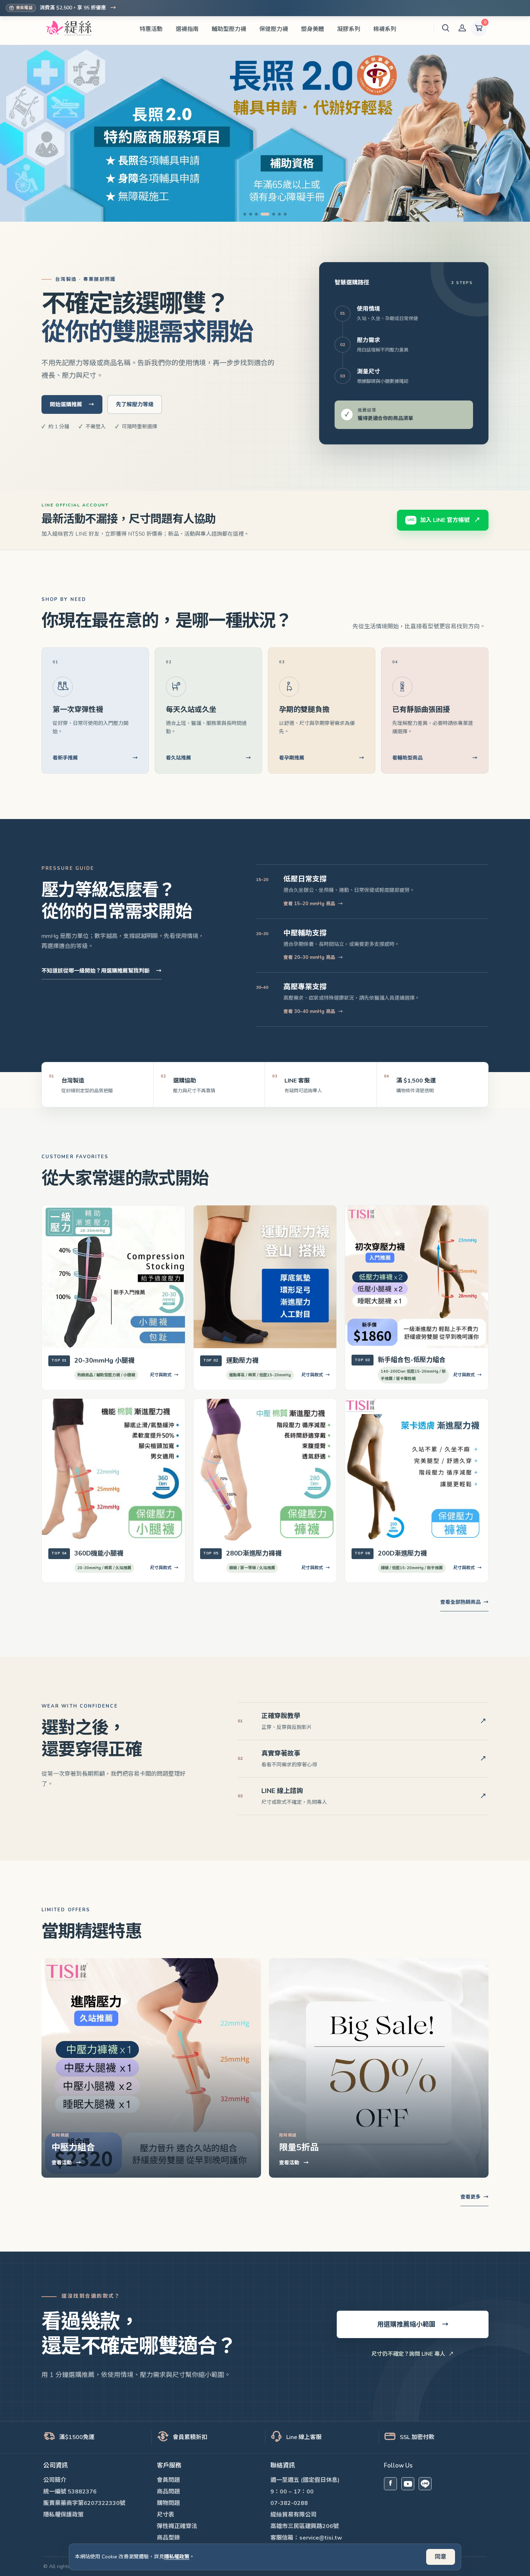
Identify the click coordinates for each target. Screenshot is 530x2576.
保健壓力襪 (274, 29)
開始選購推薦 (72, 404)
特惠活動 (151, 29)
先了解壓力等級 (135, 404)
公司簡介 (55, 2480)
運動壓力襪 (242, 1360)
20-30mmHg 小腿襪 (104, 1360)
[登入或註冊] (462, 28)
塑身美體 (313, 29)
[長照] (265, 133)
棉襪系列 (385, 29)
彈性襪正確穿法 (177, 2526)
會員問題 (168, 2480)
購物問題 (168, 2503)
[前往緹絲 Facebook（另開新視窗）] (390, 2484)
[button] (446, 28)
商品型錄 (168, 2538)
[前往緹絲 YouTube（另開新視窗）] (408, 2484)
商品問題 (168, 2492)
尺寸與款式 (164, 1375)
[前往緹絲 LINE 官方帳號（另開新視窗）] (425, 2484)
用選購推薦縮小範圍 (413, 2324)
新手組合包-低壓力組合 (412, 1360)
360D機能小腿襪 (99, 1553)
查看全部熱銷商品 (464, 1602)
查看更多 (474, 2197)
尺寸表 (165, 2515)
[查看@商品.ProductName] (113, 1277)
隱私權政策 (177, 2557)
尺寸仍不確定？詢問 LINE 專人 (413, 2354)
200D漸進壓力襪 (402, 1553)
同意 (441, 2557)
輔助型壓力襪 (229, 29)
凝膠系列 (349, 29)
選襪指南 (187, 29)
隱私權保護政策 (63, 2515)
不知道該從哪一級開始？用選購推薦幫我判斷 (101, 971)
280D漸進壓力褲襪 (254, 1553)
